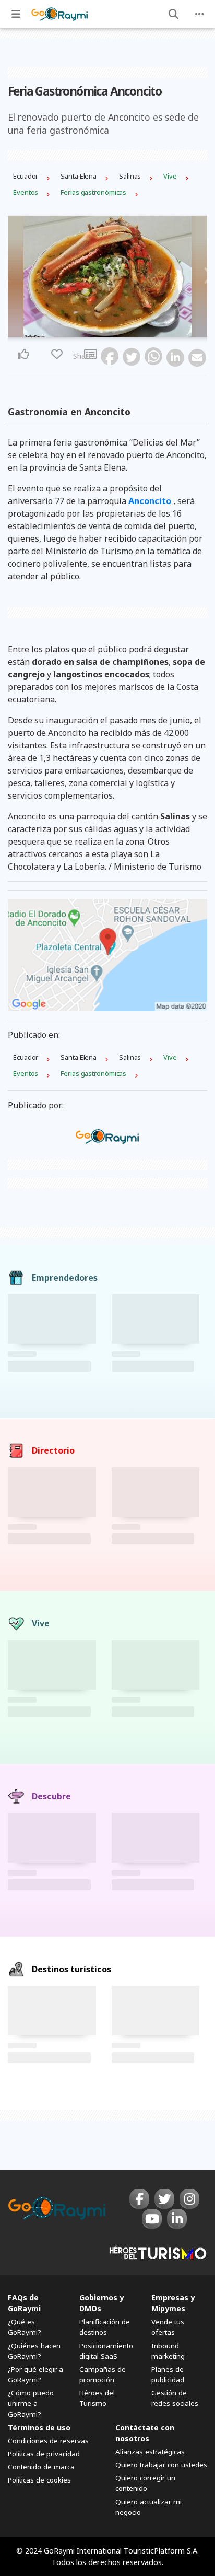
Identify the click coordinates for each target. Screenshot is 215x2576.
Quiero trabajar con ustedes (161, 2465)
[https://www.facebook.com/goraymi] (139, 2199)
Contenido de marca (41, 2467)
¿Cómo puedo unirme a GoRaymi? (31, 2403)
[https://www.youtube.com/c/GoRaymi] (152, 2219)
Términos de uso (39, 2427)
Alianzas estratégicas (150, 2452)
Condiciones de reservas (48, 2441)
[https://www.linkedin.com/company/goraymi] (177, 2219)
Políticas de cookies (39, 2480)
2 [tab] (107, 331)
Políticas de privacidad (44, 2454)
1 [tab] (101, 331)
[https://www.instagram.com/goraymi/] (189, 2199)
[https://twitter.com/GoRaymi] (164, 2199)
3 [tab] (114, 331)
